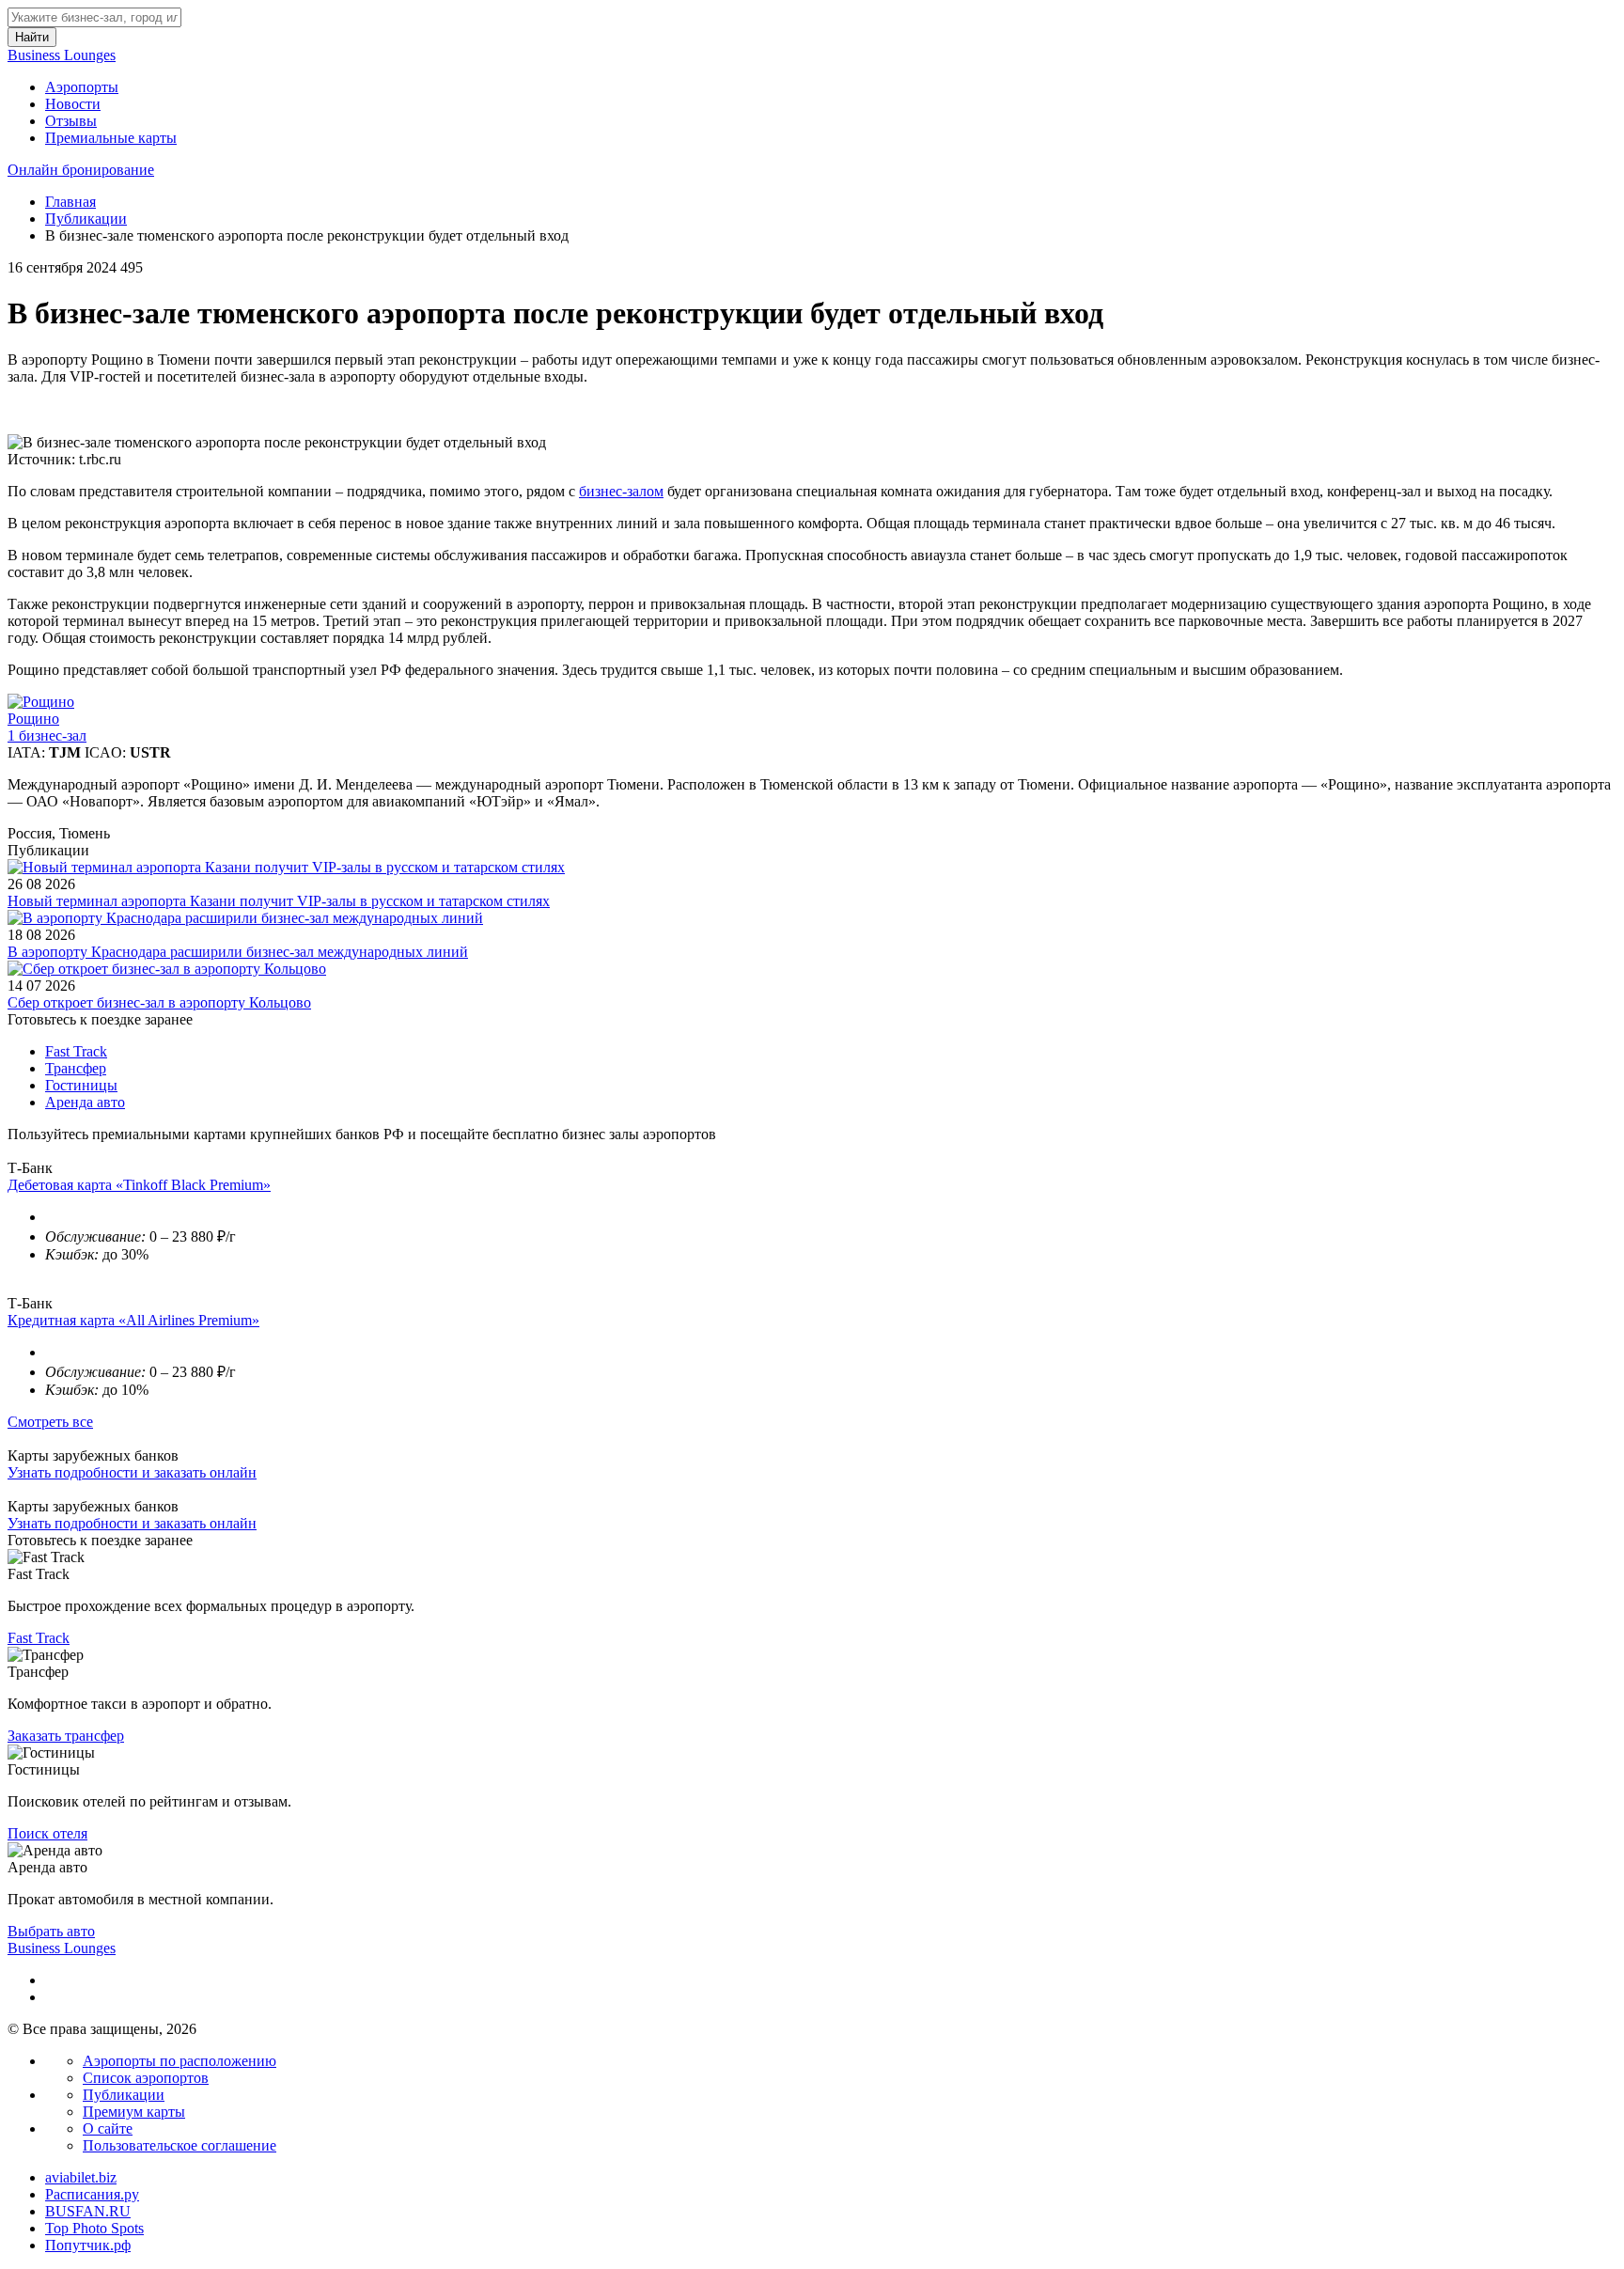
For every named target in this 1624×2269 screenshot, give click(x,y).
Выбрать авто (51, 1931)
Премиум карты (134, 2112)
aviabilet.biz (81, 2177)
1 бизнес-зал (47, 735)
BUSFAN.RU (88, 2211)
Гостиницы (81, 1085)
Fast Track (76, 1051)
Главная (70, 202)
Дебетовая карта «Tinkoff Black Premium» (139, 1185)
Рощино (33, 719)
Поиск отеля (47, 1833)
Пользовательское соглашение (180, 2145)
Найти (32, 37)
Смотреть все (50, 1422)
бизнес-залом (621, 491)
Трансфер (76, 1068)
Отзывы (71, 121)
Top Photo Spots (94, 2228)
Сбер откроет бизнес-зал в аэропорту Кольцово (159, 1002)
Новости (73, 104)
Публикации (86, 219)
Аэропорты (82, 87)
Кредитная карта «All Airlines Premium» (133, 1320)
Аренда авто (85, 1102)
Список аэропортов (146, 2078)
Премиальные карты (111, 138)
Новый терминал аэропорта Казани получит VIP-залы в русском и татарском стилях (279, 901)
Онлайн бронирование (81, 170)
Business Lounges (62, 55)
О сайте (108, 2128)
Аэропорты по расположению (180, 2061)
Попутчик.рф (88, 2245)
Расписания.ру (92, 2194)
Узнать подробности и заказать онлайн (132, 1472)
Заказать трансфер (66, 1736)
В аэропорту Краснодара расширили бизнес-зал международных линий (238, 952)
